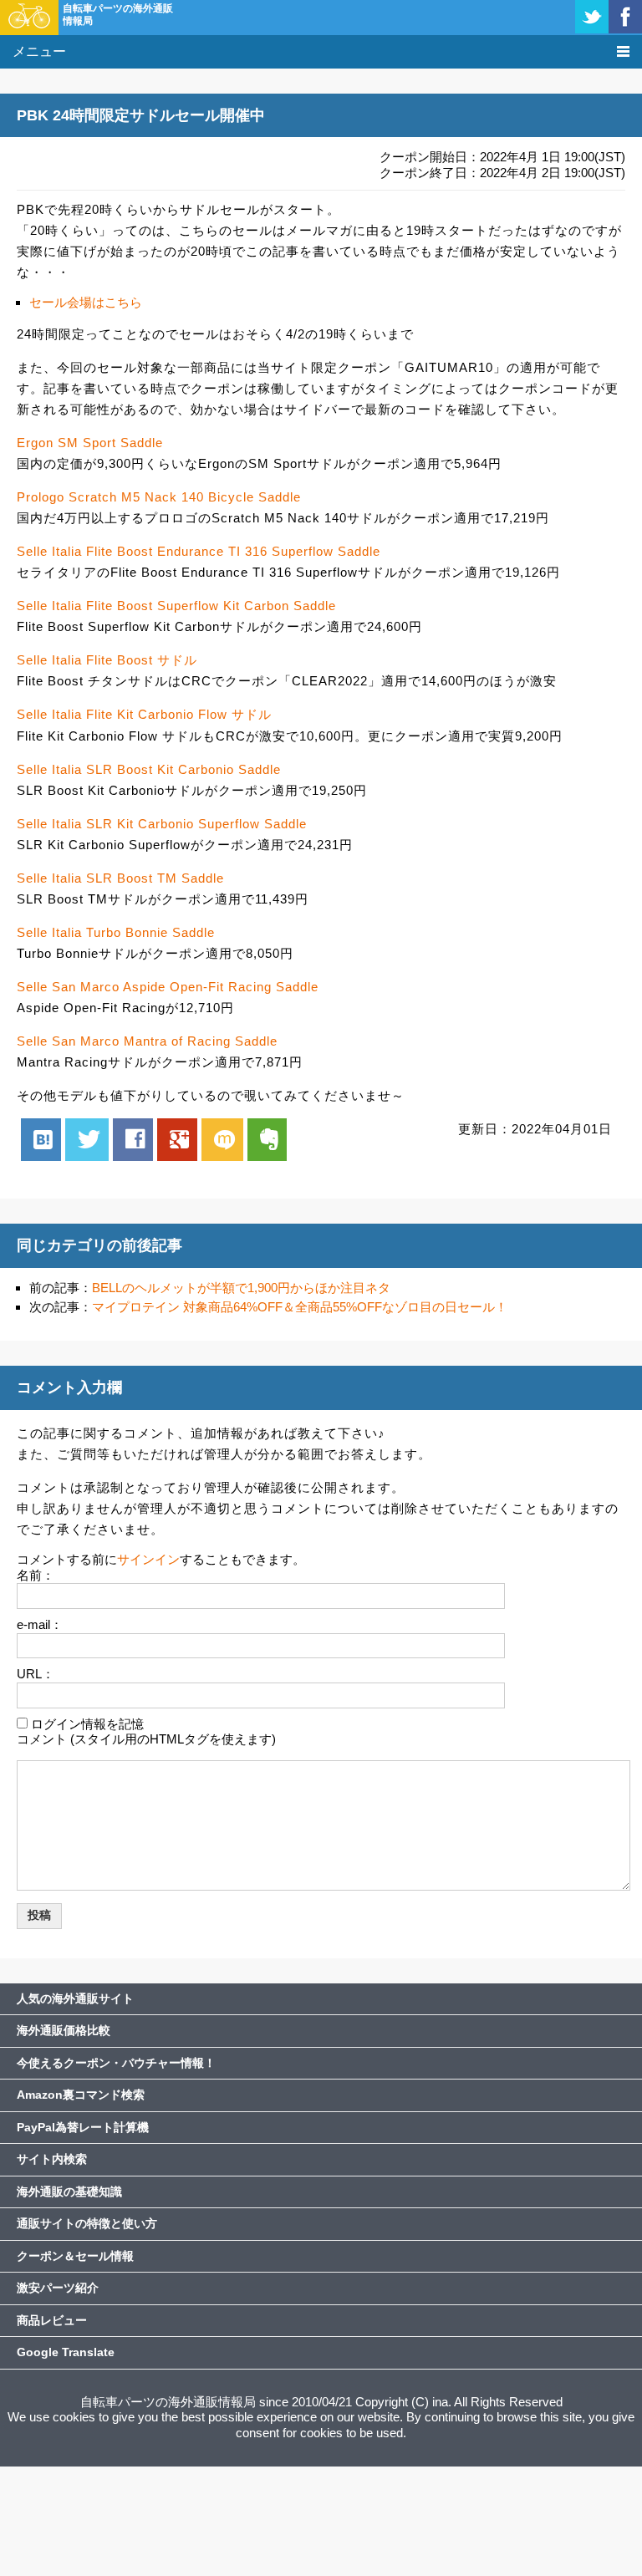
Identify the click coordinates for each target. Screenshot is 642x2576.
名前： (36, 1575)
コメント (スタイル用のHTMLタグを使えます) (146, 1739)
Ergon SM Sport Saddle (90, 443)
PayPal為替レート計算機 (83, 2127)
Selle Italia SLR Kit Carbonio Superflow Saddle (162, 824)
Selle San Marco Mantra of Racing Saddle (147, 1041)
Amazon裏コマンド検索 (81, 2095)
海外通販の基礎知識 (69, 2192)
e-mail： (40, 1624)
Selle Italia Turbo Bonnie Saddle (116, 932)
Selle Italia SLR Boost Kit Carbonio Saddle (149, 769)
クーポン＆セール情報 (75, 2256)
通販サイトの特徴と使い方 (87, 2223)
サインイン (148, 1559)
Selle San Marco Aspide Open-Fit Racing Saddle (168, 987)
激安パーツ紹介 (58, 2288)
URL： (36, 1674)
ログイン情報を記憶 (87, 1724)
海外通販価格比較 (64, 2030)
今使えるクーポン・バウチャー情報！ (116, 2063)
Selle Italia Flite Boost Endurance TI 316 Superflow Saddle (199, 551)
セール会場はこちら (86, 302)
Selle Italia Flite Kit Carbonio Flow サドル (144, 714)
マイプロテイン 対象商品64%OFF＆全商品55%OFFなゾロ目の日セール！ (300, 1307)
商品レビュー (52, 2320)
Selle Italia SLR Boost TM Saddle (120, 878)
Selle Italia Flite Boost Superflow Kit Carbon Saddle (176, 606)
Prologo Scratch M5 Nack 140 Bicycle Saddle (159, 497)
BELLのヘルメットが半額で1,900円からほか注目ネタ (241, 1288)
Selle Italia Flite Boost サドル (107, 660)
